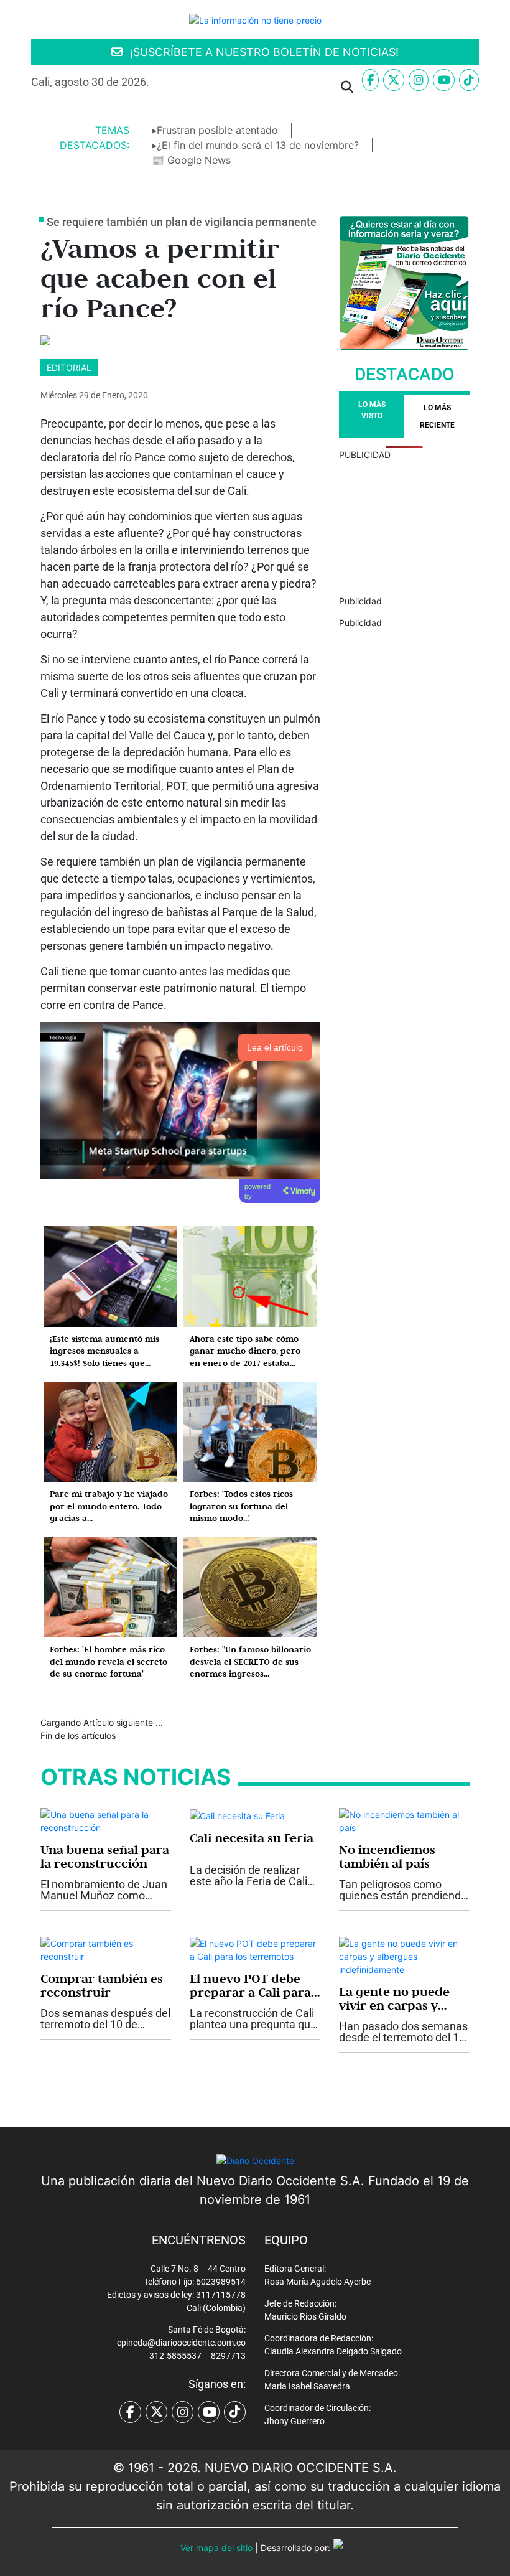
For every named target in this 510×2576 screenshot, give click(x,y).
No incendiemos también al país (387, 1857)
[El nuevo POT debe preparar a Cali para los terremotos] (255, 1949)
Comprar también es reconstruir (102, 1985)
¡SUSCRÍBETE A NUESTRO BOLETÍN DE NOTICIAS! (263, 52)
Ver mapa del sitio (216, 2548)
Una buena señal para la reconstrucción (105, 1857)
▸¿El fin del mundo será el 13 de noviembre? (255, 145)
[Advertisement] (404, 523)
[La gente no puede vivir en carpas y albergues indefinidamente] (404, 1955)
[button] (174, 87)
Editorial (69, 368)
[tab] (437, 416)
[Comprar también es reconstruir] (106, 1949)
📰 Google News (191, 160)
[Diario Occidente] (255, 19)
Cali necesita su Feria (252, 1838)
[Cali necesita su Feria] (237, 1815)
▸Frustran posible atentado (215, 130)
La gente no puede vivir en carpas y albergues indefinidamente (394, 1998)
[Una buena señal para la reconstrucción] (106, 1820)
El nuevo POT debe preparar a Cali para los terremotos (250, 1985)
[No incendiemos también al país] (404, 1820)
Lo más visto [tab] (372, 410)
